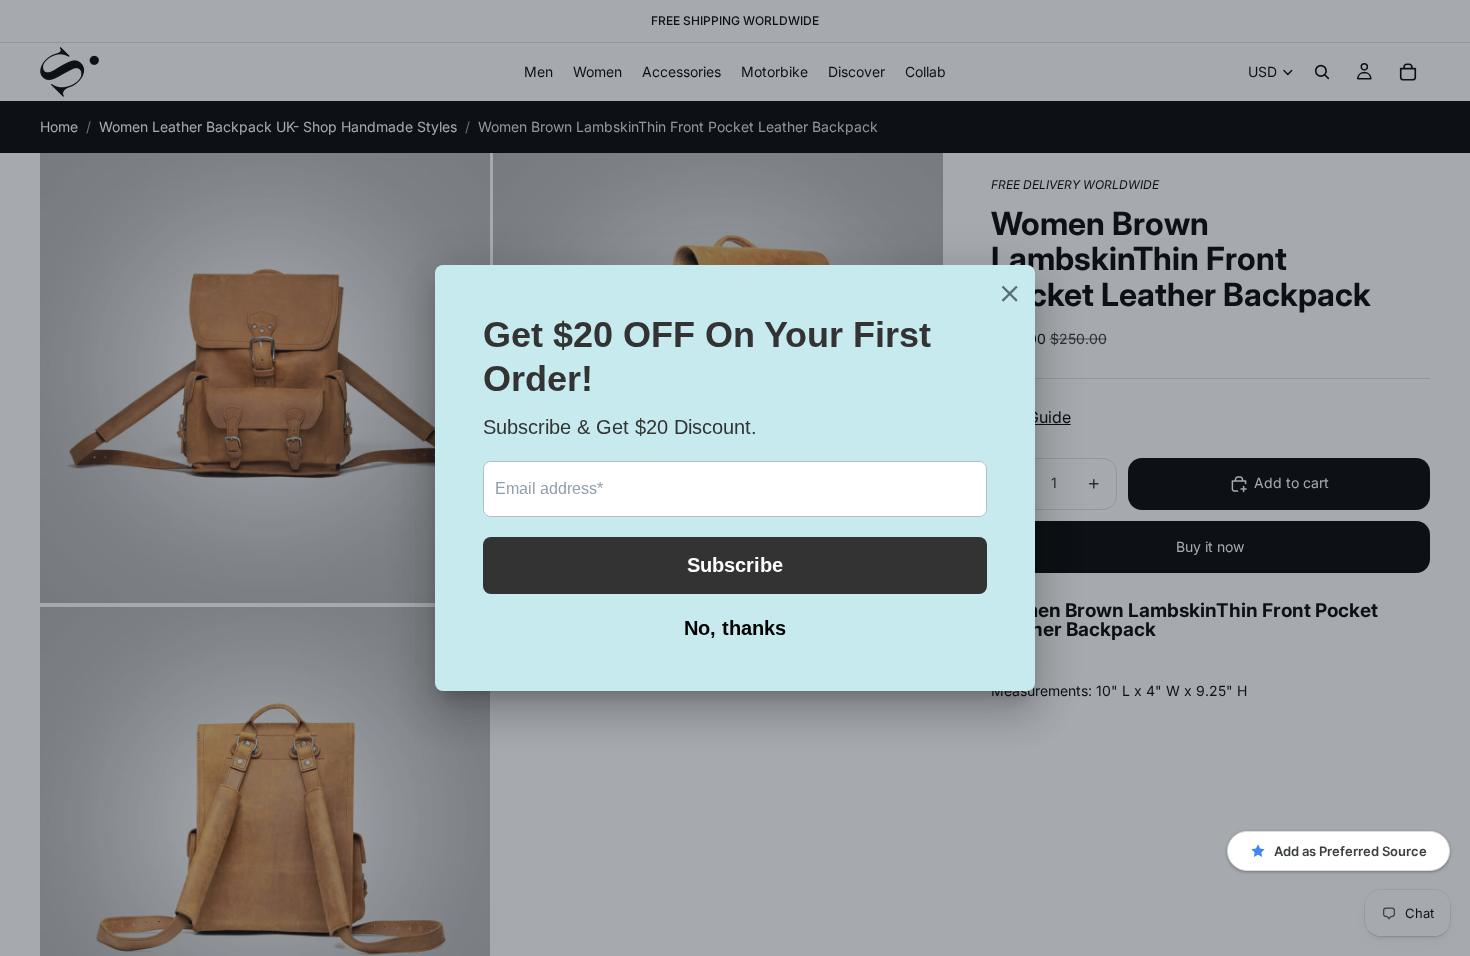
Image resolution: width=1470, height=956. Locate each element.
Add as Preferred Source (1350, 851)
